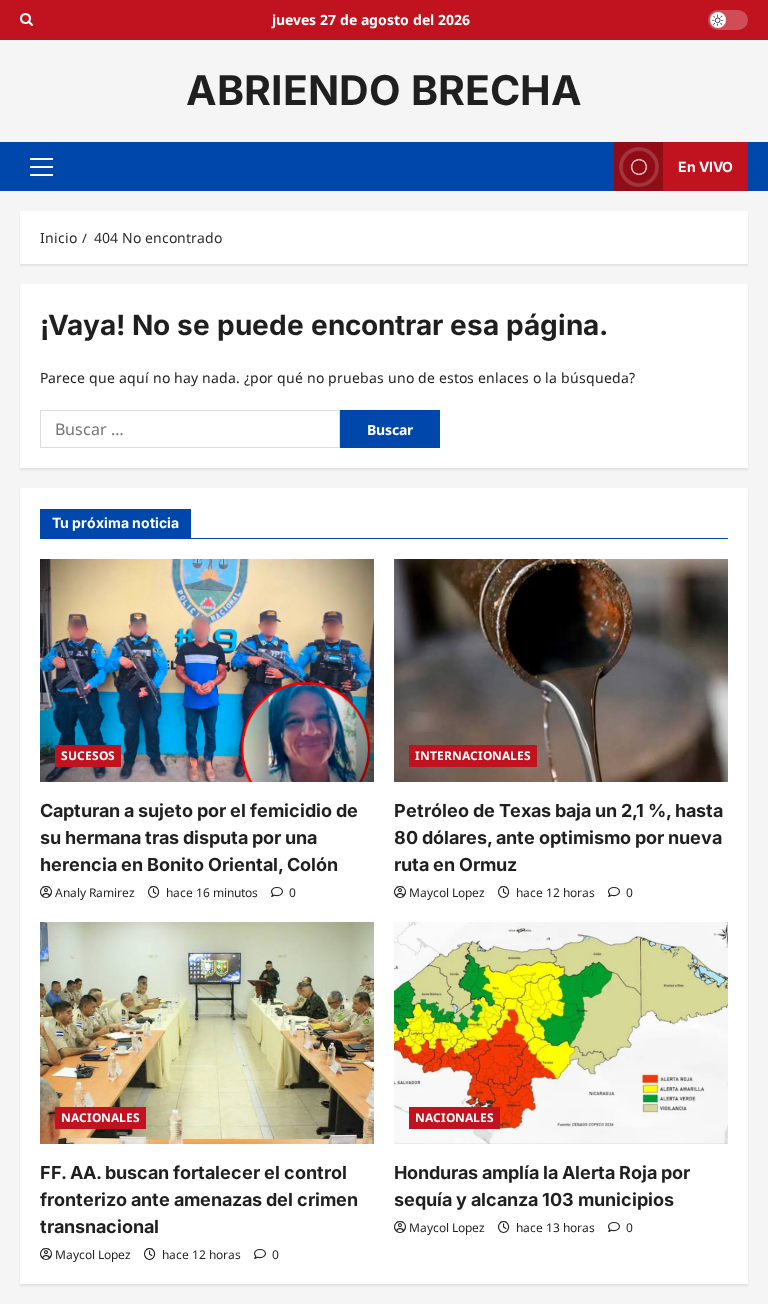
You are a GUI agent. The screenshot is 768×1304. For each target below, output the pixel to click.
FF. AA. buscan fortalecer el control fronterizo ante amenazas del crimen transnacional (199, 1199)
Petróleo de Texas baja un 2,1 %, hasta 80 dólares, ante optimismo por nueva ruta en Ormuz (558, 837)
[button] (41, 166)
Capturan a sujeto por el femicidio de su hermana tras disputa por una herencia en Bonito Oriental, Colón (199, 837)
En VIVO (705, 165)
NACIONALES (100, 1117)
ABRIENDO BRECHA (384, 90)
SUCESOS (88, 755)
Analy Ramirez (95, 892)
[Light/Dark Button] (728, 20)
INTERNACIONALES (473, 755)
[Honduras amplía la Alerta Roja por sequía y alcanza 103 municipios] (561, 1033)
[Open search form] (26, 20)
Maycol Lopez (447, 892)
